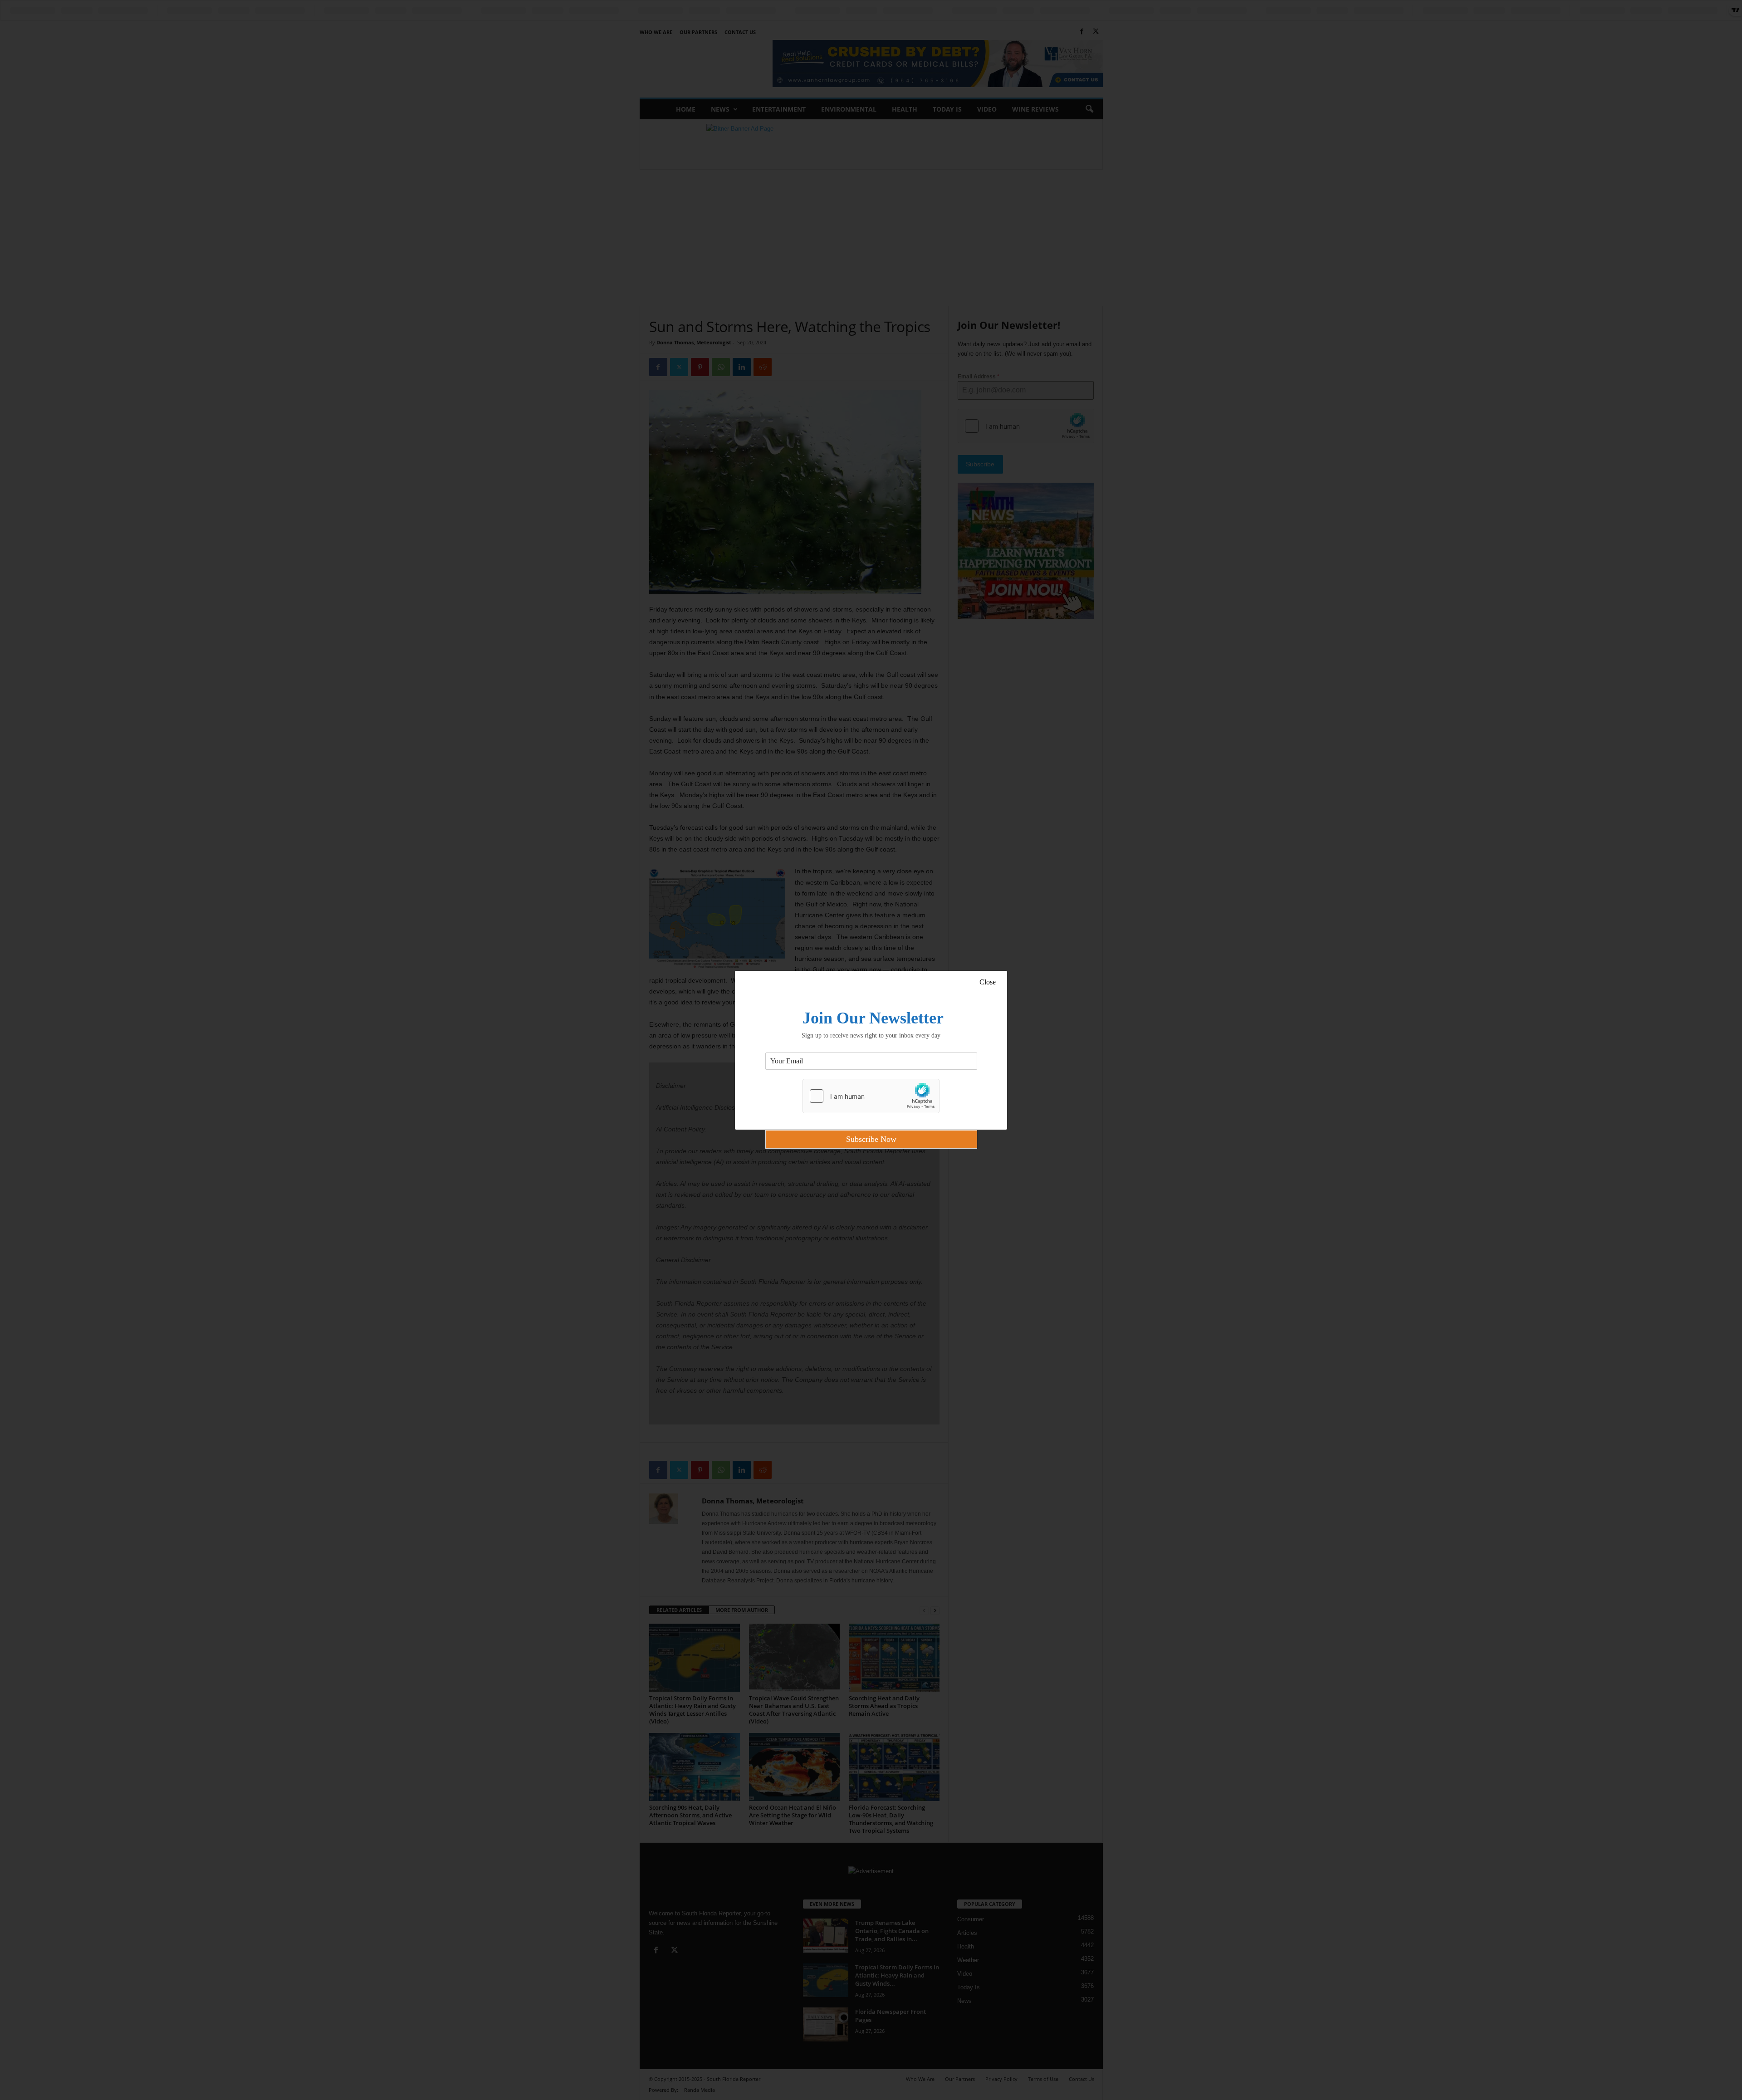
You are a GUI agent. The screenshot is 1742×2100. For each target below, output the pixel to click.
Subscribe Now (871, 1139)
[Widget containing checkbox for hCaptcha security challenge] (871, 1096)
